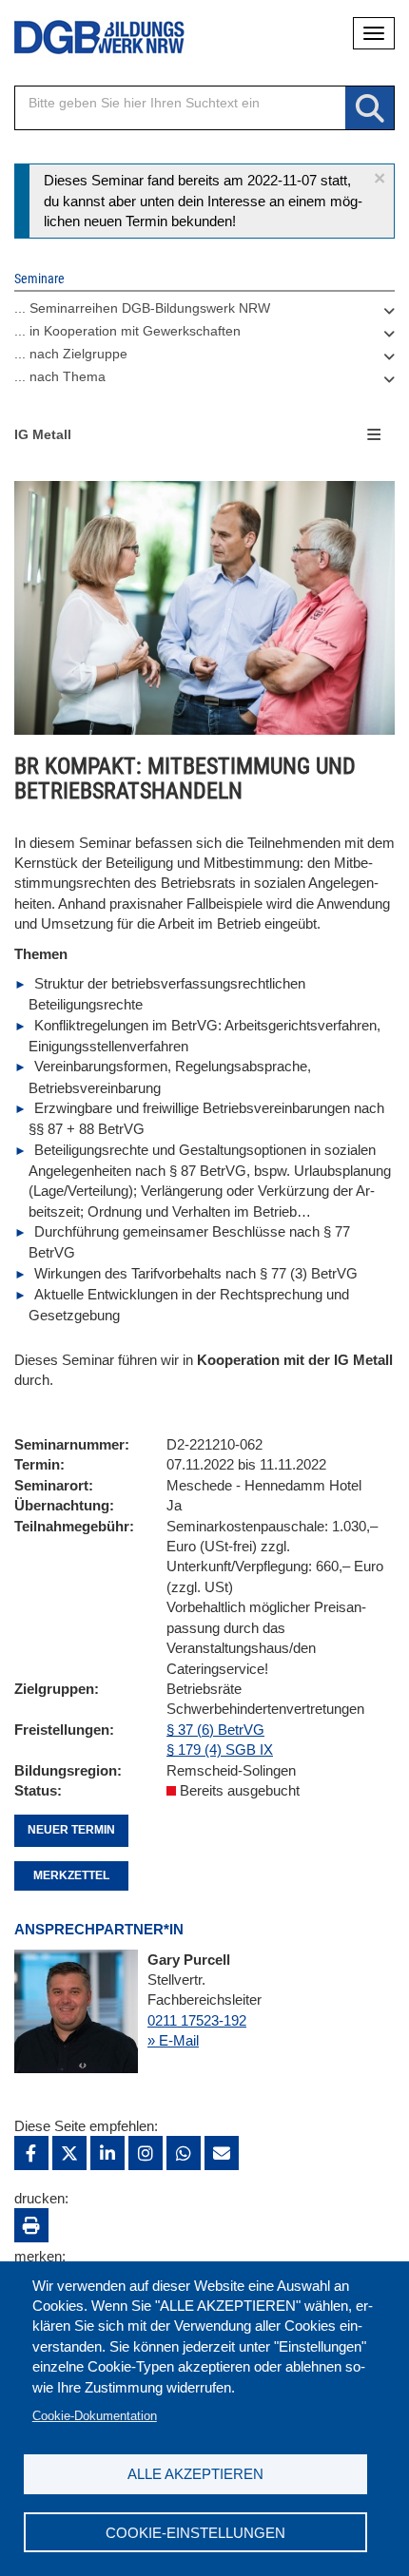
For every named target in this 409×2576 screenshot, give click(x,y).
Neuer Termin (71, 1830)
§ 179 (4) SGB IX (220, 1749)
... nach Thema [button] (60, 376)
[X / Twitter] (69, 2153)
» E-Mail (173, 2040)
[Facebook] (31, 2153)
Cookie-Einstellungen (195, 2533)
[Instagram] (146, 2153)
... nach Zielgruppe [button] (71, 354)
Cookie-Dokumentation (95, 2416)
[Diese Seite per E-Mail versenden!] (222, 2153)
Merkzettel (71, 1875)
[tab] (204, 313)
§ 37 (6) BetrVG (215, 1730)
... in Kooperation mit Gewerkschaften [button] (127, 331)
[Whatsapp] (184, 2153)
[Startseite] (86, 38)
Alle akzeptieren (195, 2474)
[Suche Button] (370, 109)
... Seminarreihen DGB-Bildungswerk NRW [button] (142, 308)
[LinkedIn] (107, 2153)
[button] (380, 178)
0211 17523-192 (197, 2020)
